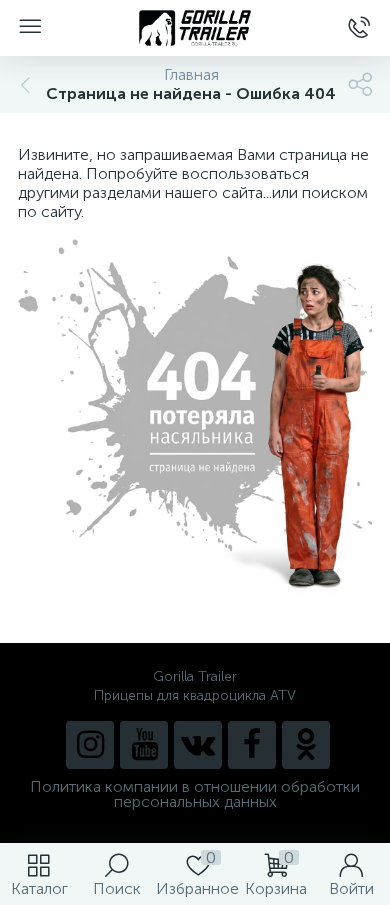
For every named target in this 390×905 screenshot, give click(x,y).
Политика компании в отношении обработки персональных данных (195, 794)
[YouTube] (144, 745)
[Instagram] (90, 745)
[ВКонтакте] (198, 745)
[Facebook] (252, 745)
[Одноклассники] (306, 745)
